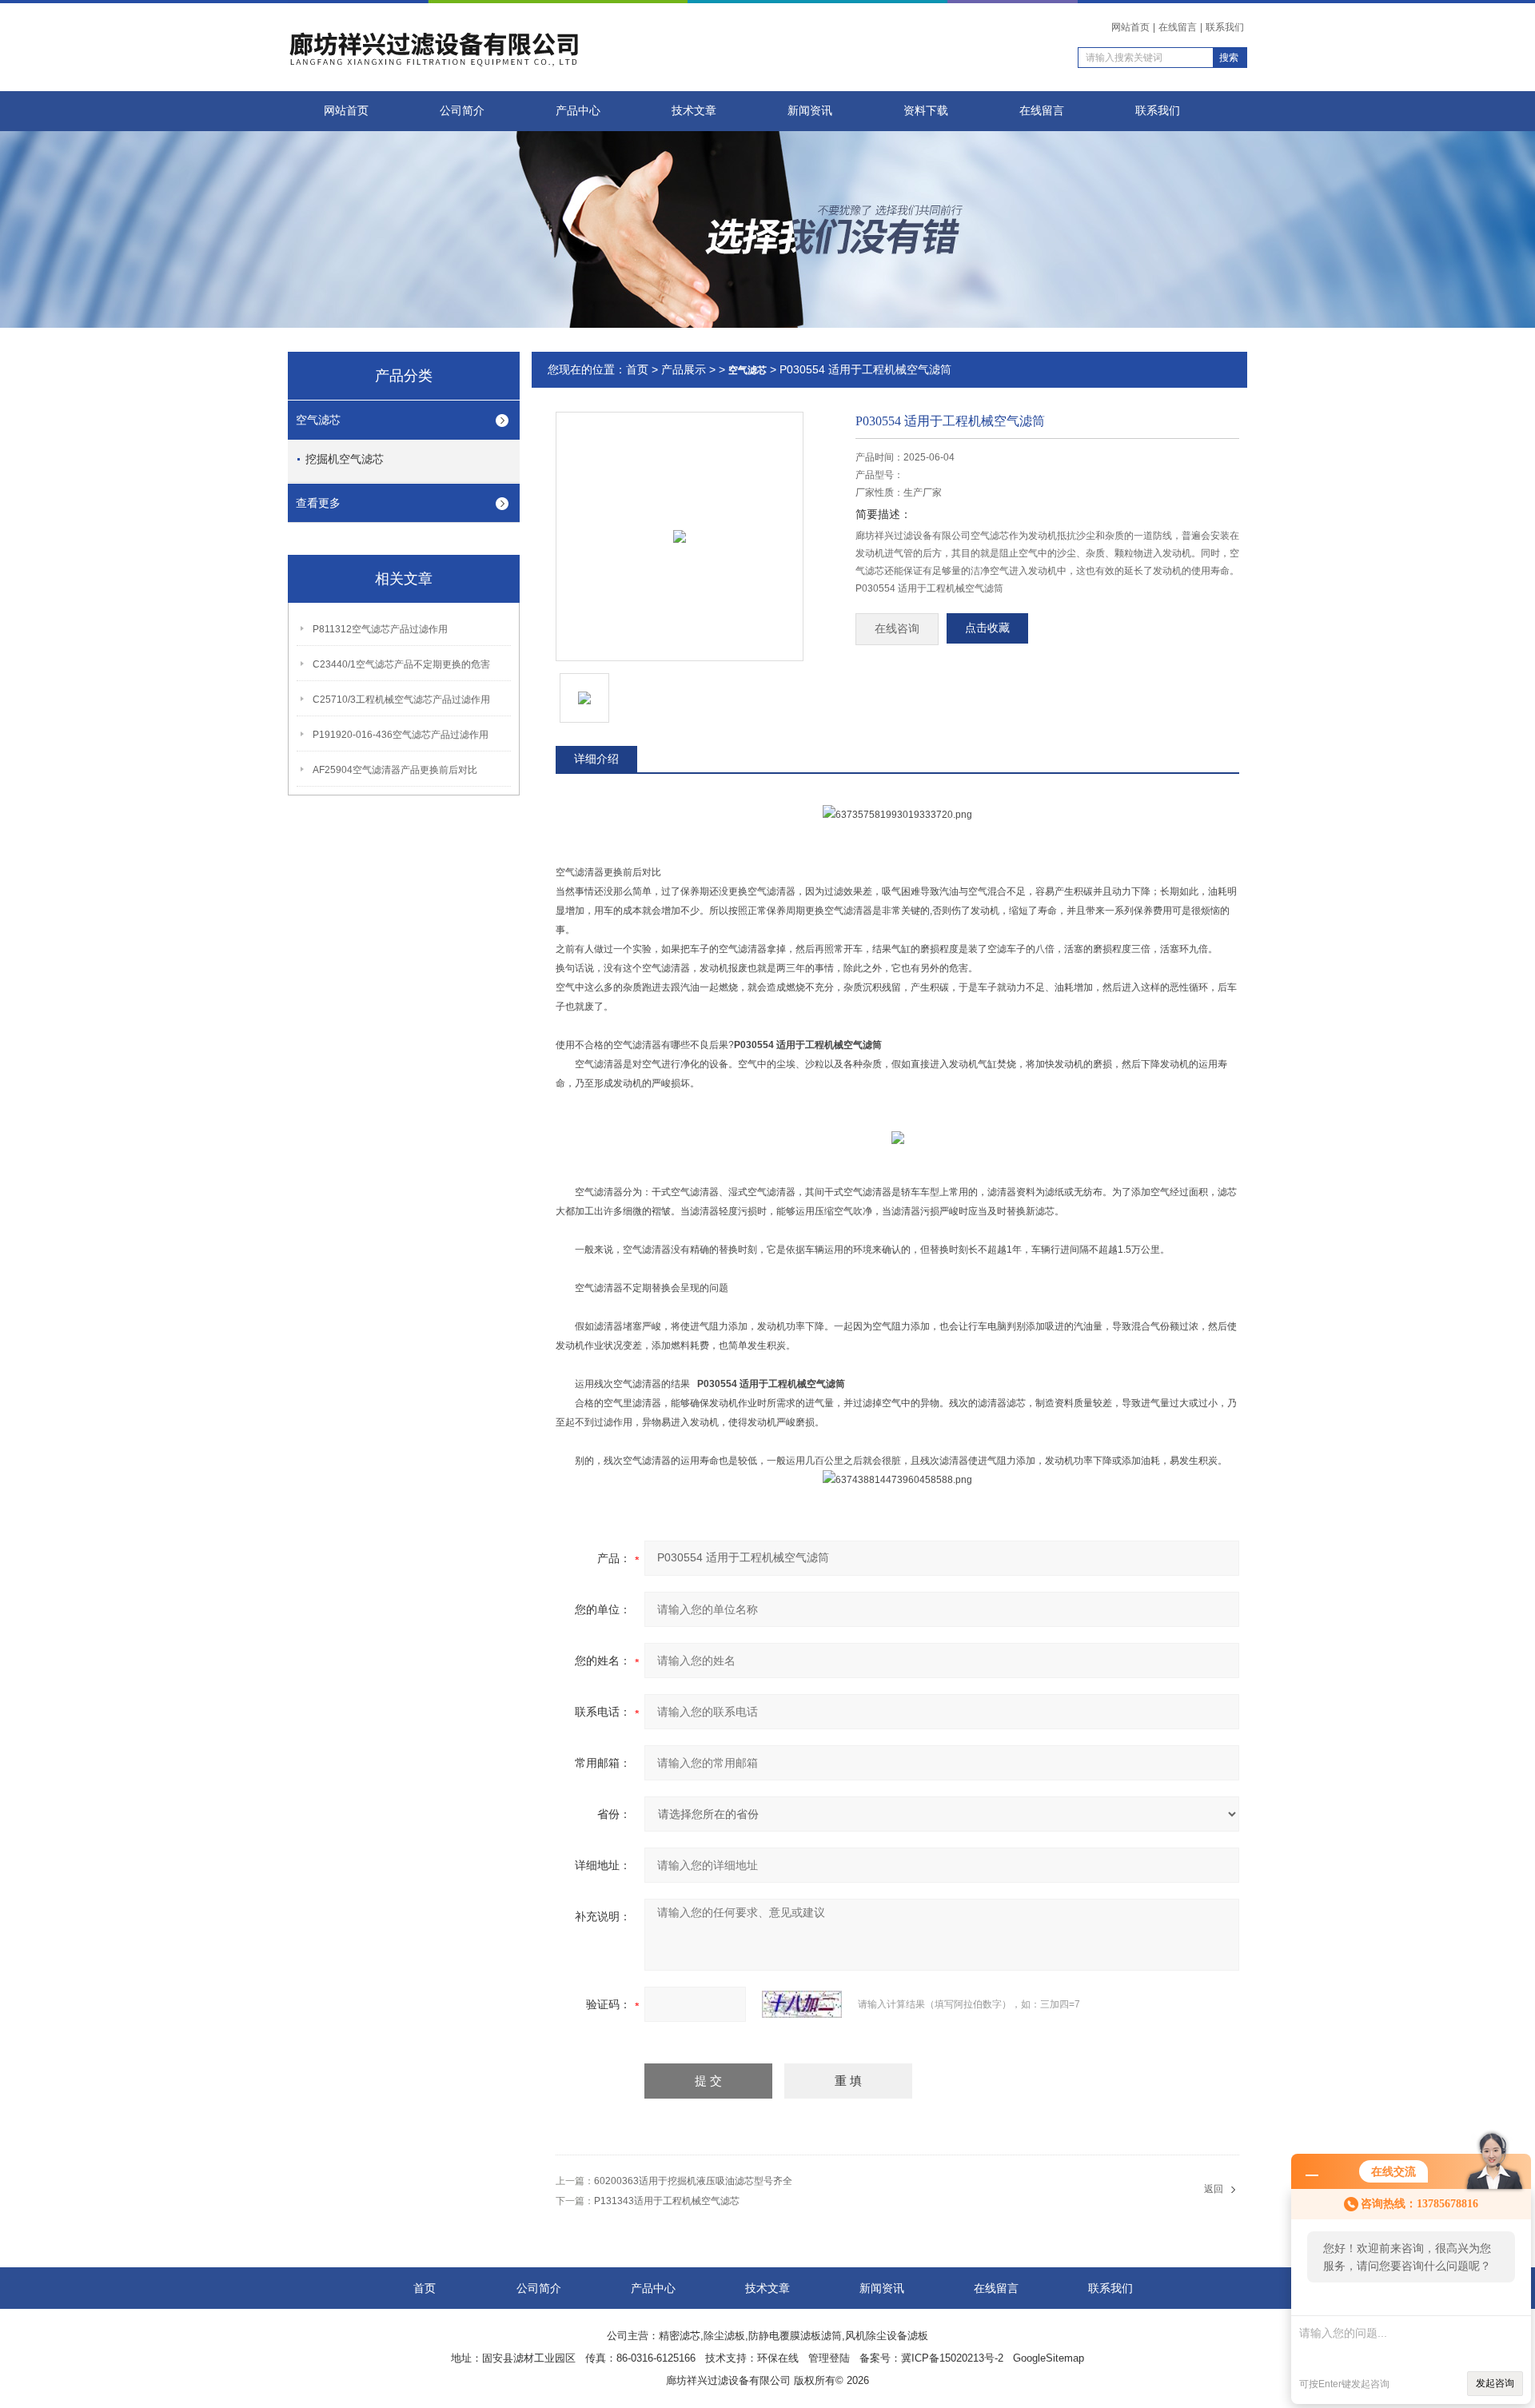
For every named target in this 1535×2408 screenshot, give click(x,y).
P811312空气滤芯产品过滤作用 (380, 629)
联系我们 (1225, 27)
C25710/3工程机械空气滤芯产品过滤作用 (401, 700)
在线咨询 (897, 629)
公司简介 (462, 111)
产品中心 (578, 111)
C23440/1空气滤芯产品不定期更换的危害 (401, 664)
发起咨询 (1495, 2383)
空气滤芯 (318, 420)
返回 (1214, 2189)
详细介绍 (596, 759)
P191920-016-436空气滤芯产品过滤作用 (401, 735)
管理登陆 (829, 2358)
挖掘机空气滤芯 (345, 459)
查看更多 (318, 503)
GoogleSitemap (1049, 2358)
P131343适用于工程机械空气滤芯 (667, 2201)
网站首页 (1130, 27)
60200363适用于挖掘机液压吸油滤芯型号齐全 (693, 2181)
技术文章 (694, 111)
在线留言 (1178, 27)
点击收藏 (987, 628)
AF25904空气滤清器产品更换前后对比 (395, 770)
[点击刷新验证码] (802, 2004)
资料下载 (926, 111)
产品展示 (684, 369)
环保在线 (778, 2358)
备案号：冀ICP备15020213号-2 (931, 2358)
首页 (637, 369)
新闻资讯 (810, 111)
